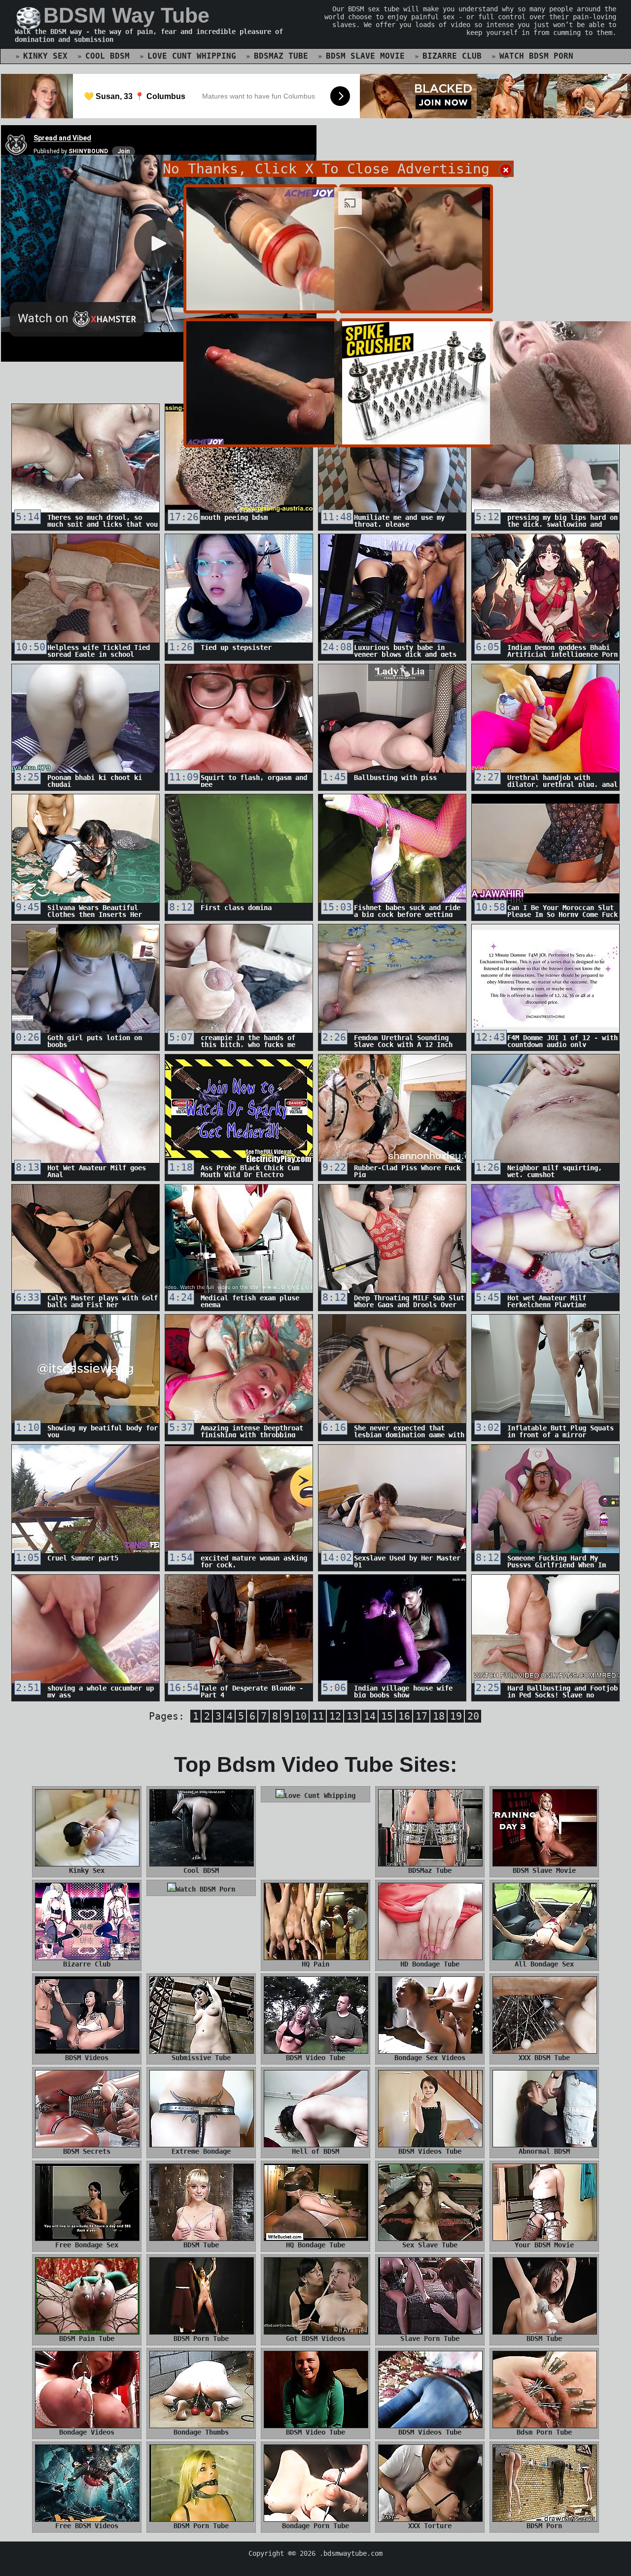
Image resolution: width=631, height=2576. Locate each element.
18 (439, 1716)
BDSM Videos (87, 2058)
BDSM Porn (544, 2526)
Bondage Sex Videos (430, 2058)
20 (473, 1716)
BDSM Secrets (87, 2151)
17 (421, 1716)
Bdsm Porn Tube (544, 2432)
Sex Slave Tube (430, 2245)
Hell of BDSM (315, 2151)
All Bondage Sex (544, 1964)
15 (387, 1716)
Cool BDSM (107, 56)
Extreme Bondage (201, 2151)
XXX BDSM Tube (544, 2058)
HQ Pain (315, 1964)
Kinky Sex (45, 56)
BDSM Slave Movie (365, 56)
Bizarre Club (452, 56)
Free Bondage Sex (87, 2245)
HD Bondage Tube (430, 1964)
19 (456, 1716)
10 (301, 1716)
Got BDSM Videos (315, 2339)
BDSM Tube (201, 2245)
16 (404, 1716)
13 (352, 1716)
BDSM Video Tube (315, 2058)
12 (335, 1716)
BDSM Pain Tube (87, 2339)
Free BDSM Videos (87, 2526)
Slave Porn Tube (430, 2339)
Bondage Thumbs (201, 2432)
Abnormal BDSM (544, 2151)
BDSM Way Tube (126, 15)
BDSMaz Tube (281, 56)
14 (370, 1716)
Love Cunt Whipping (192, 56)
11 (318, 1716)
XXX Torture (430, 2526)
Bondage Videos (87, 2432)
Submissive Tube (201, 2058)
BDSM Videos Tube (430, 2151)
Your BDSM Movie (544, 2245)
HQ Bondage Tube (315, 2245)
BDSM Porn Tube (201, 2339)
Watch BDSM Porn (536, 56)
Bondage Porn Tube (315, 2526)
